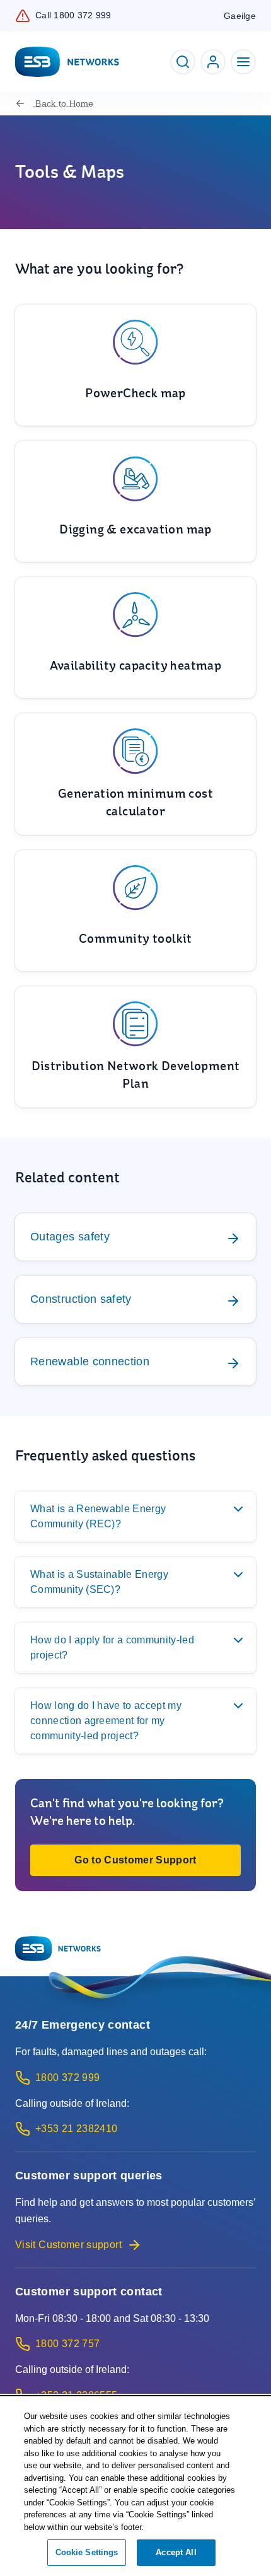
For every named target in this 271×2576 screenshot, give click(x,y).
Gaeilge (240, 16)
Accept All (176, 2552)
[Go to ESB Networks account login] (213, 62)
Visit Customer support (68, 2245)
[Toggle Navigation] (243, 62)
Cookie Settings (87, 2552)
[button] (135, 1860)
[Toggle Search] (183, 62)
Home (64, 103)
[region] (135, 2487)
